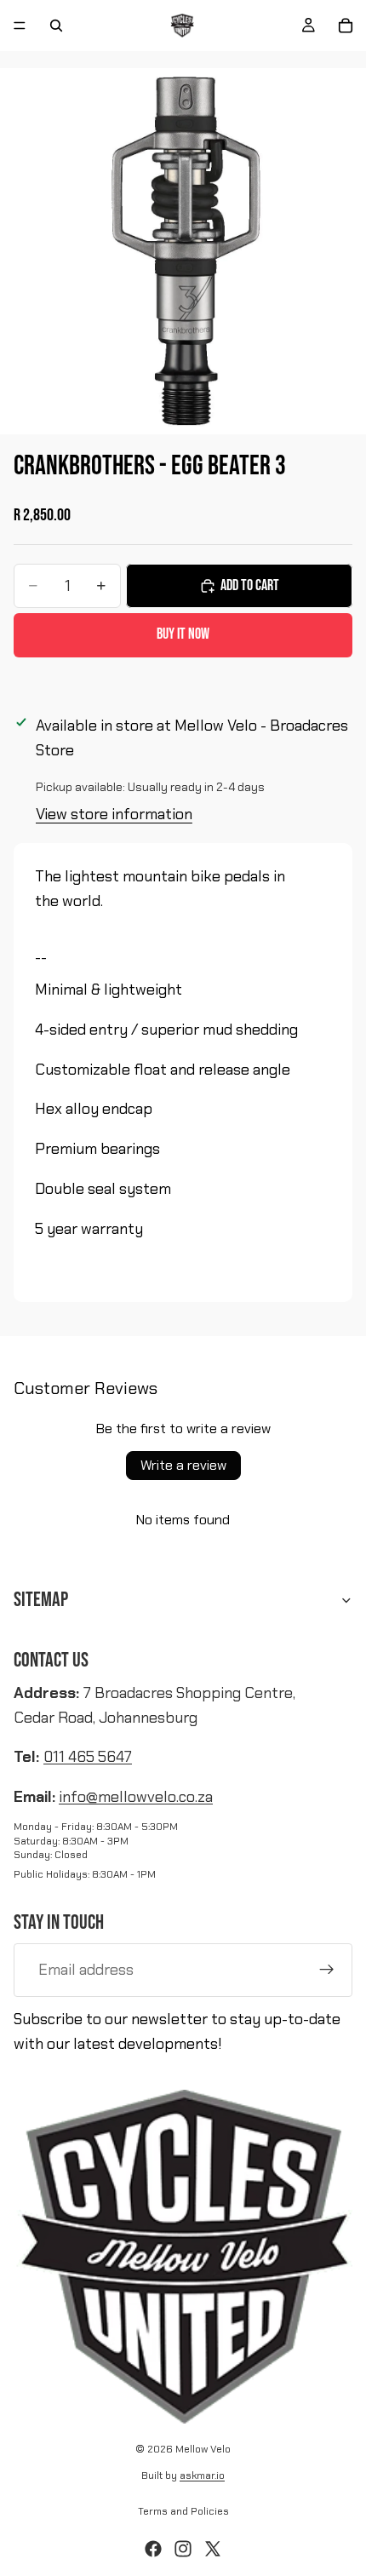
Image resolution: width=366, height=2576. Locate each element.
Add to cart (250, 585)
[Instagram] (183, 2549)
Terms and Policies (183, 2511)
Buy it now (183, 634)
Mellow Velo (203, 2449)
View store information (114, 814)
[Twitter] (213, 2549)
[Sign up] (327, 1970)
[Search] (56, 26)
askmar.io (202, 2476)
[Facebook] (153, 2549)
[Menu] (20, 26)
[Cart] (346, 26)
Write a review (183, 1465)
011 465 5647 (88, 1757)
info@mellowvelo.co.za (136, 1797)
